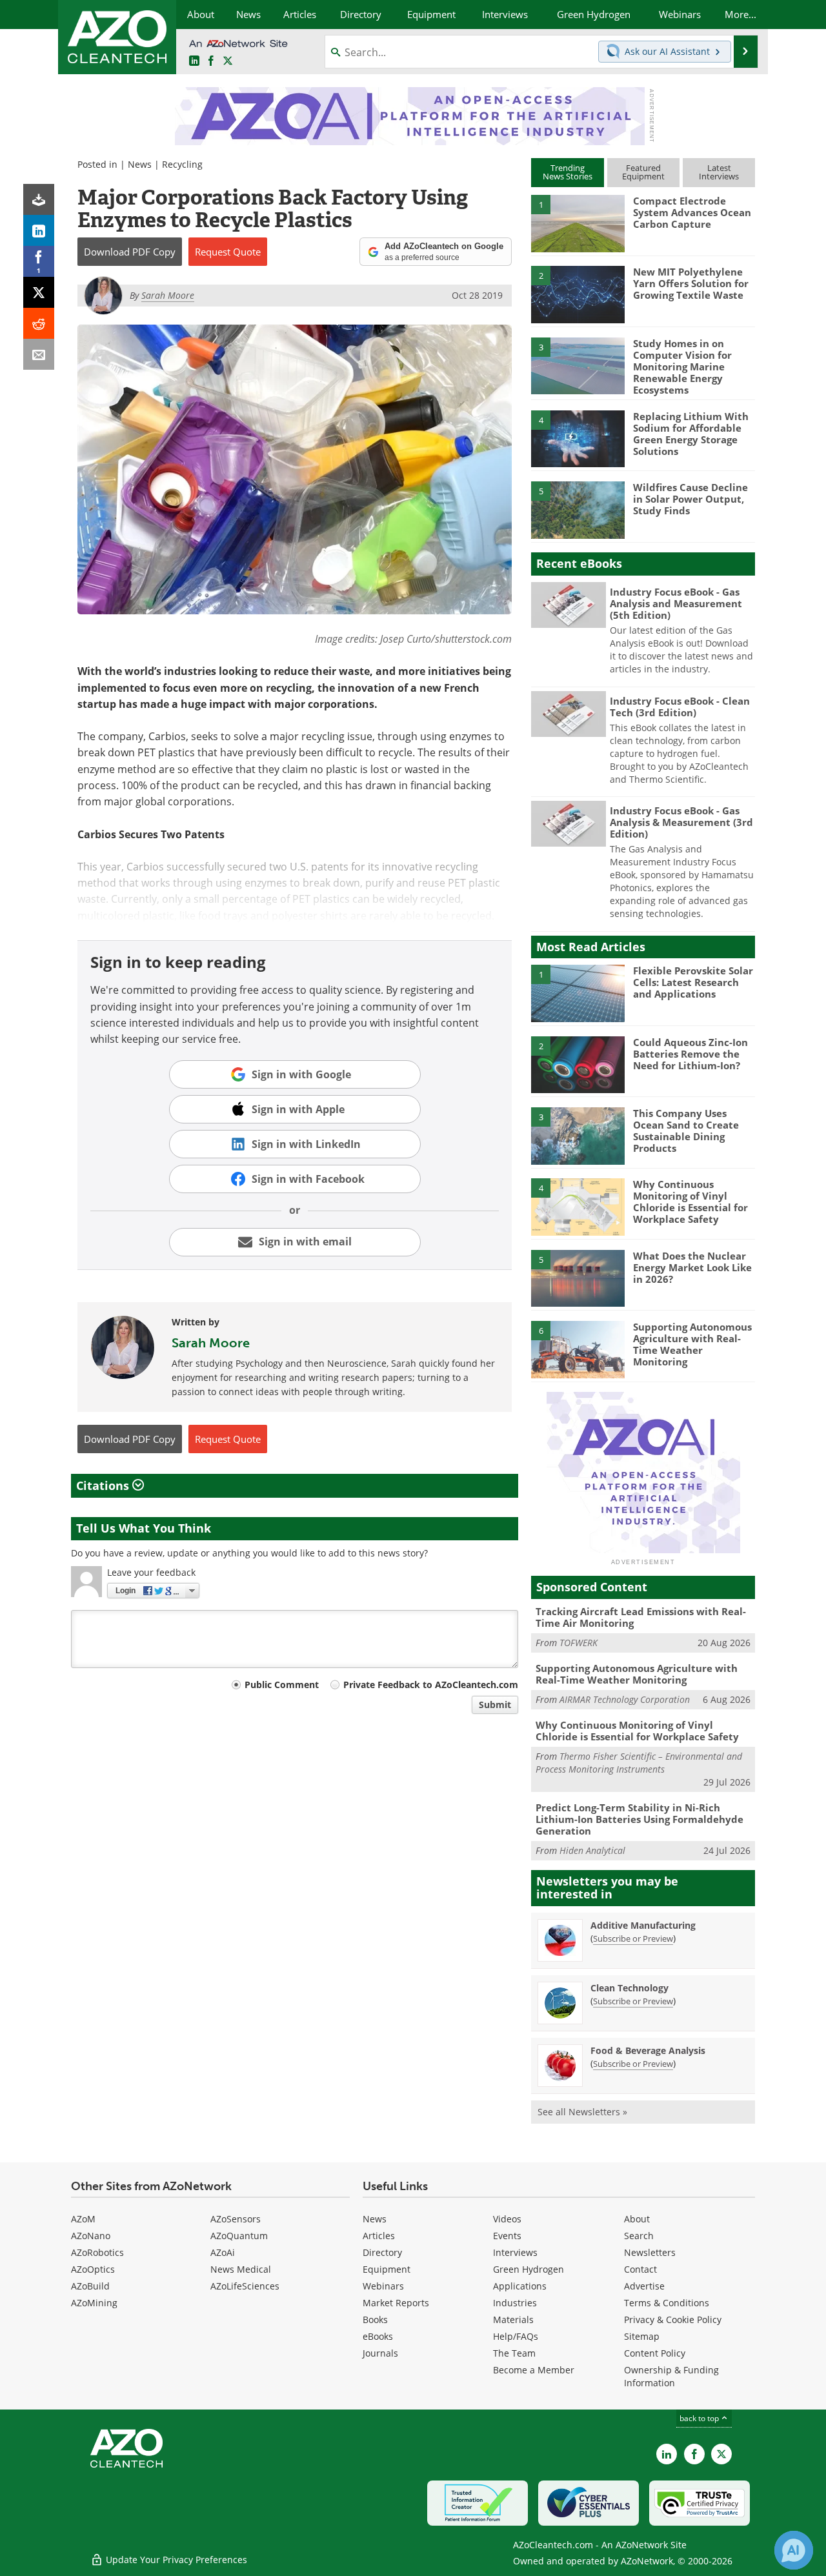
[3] (578, 365)
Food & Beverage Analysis (648, 2050)
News (140, 164)
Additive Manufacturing (643, 1925)
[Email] (39, 354)
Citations (104, 1485)
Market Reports (396, 2303)
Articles (379, 2236)
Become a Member (534, 2370)
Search (639, 2236)
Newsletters (650, 2252)
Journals (380, 2353)
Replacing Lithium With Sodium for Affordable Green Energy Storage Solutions (691, 434)
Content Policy (655, 2353)
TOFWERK (579, 1643)
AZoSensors (236, 2219)
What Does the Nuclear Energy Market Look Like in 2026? (692, 1267)
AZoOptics (93, 2269)
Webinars (383, 2286)
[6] (578, 1349)
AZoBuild (90, 2286)
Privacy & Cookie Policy (673, 2319)
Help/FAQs (516, 2336)
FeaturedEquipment (643, 172)
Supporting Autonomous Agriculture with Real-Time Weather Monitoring (692, 1344)
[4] (578, 438)
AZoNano (91, 2236)
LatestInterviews (719, 172)
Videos (507, 2219)
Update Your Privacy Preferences (175, 2560)
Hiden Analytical (592, 1850)
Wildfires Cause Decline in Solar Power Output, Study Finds (690, 499)
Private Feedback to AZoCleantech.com (431, 1685)
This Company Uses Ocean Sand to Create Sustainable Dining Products (686, 1131)
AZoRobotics (97, 2252)
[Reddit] (39, 323)
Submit (495, 1705)
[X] (39, 292)
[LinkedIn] (39, 230)
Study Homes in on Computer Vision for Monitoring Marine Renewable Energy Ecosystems (682, 367)
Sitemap (642, 2336)
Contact (640, 2269)
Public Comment (282, 1685)
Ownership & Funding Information (671, 2376)
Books (375, 2319)
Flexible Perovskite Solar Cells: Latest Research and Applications (693, 982)
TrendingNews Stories (568, 172)
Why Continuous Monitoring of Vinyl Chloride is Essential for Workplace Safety (690, 1202)
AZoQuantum (239, 2236)
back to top (700, 2418)
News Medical (241, 2269)
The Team (514, 2353)
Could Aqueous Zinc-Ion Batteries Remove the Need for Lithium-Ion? (690, 1054)
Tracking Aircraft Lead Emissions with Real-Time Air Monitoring (641, 1617)
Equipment (387, 2269)
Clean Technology (630, 1988)
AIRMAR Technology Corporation (625, 1699)
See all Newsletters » (582, 2112)
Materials (513, 2319)
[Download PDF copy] (39, 199)
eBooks (378, 2336)
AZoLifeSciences (245, 2286)
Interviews (515, 2252)
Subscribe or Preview (633, 1938)
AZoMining (94, 2303)
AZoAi (223, 2252)
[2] (578, 294)
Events (507, 2236)
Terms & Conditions (667, 2303)
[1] (578, 223)
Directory (382, 2252)
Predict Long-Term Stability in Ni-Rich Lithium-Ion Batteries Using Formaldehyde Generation (640, 1819)
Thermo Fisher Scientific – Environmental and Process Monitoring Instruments (639, 1763)
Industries (515, 2303)
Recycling (182, 164)
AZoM (83, 2219)
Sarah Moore (211, 1343)
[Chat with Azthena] (794, 2550)
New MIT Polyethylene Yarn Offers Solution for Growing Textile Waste (691, 283)
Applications (520, 2286)
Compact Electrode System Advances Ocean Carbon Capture (692, 212)
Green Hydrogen (529, 2269)
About (637, 2219)
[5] (578, 509)
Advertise (644, 2286)
